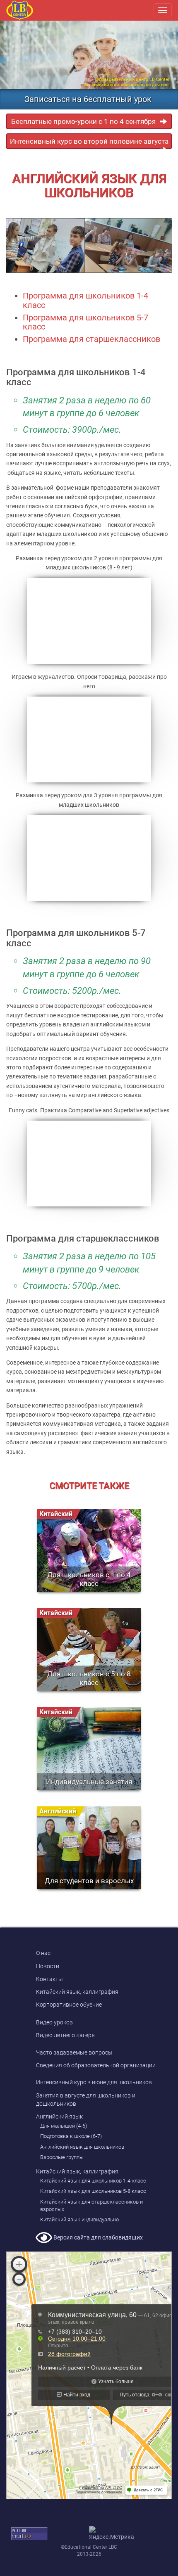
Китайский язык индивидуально (79, 2219)
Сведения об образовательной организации (96, 2065)
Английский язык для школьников (82, 2147)
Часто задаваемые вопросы (74, 2052)
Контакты (49, 1979)
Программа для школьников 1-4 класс (85, 300)
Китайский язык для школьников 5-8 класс (93, 2191)
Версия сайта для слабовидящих (97, 2237)
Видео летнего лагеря (65, 2035)
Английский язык (59, 2116)
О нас (43, 1953)
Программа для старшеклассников (91, 339)
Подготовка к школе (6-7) (71, 2136)
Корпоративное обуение (69, 2005)
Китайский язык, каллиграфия (77, 1992)
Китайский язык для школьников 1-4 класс (93, 2181)
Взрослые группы (62, 2157)
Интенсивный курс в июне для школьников (94, 2082)
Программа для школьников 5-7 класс (85, 322)
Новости (48, 1966)
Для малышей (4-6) (64, 2126)
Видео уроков (54, 2022)
